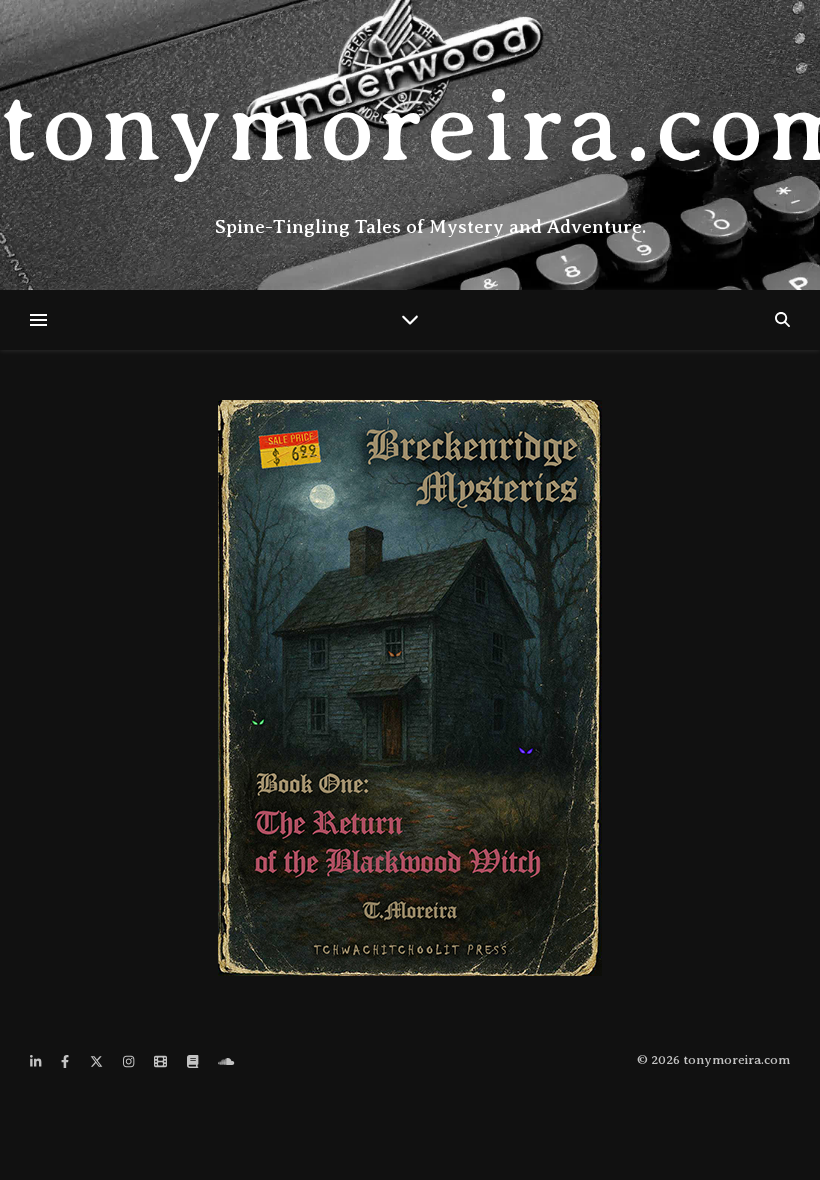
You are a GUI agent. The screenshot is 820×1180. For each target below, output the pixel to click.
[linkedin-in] (37, 1061)
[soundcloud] (226, 1061)
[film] (162, 1061)
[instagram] (130, 1061)
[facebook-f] (66, 1061)
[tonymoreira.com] (410, 145)
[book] (194, 1061)
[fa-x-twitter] (98, 1061)
